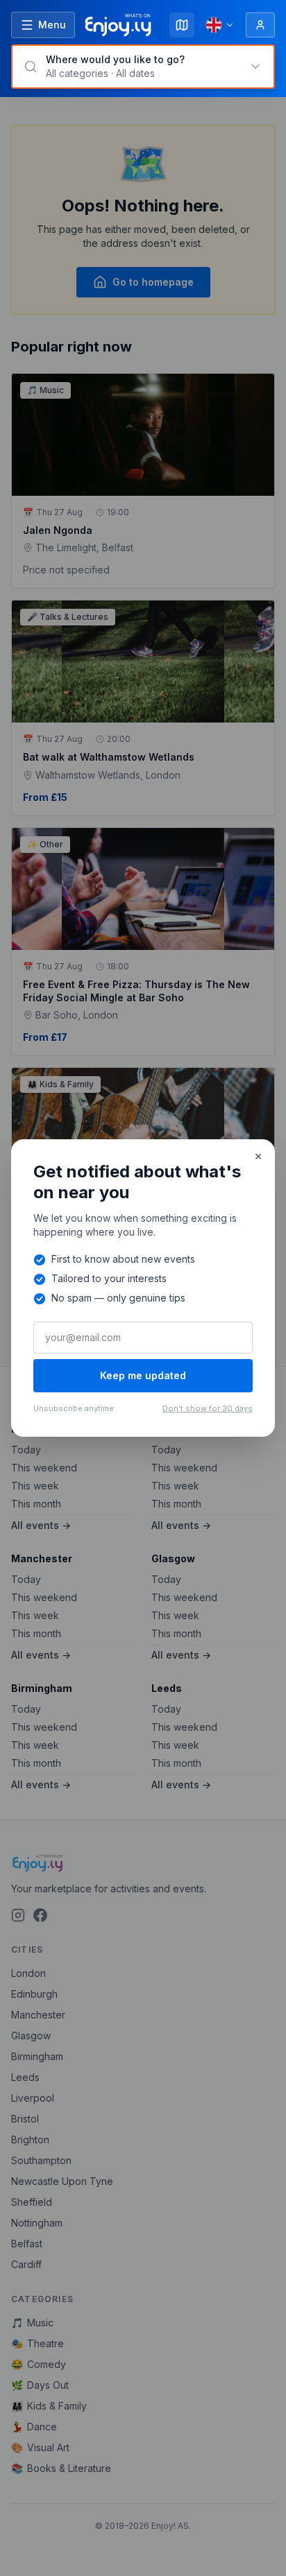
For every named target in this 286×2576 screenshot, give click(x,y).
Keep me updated (143, 1375)
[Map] (182, 25)
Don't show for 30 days (208, 1408)
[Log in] (260, 25)
